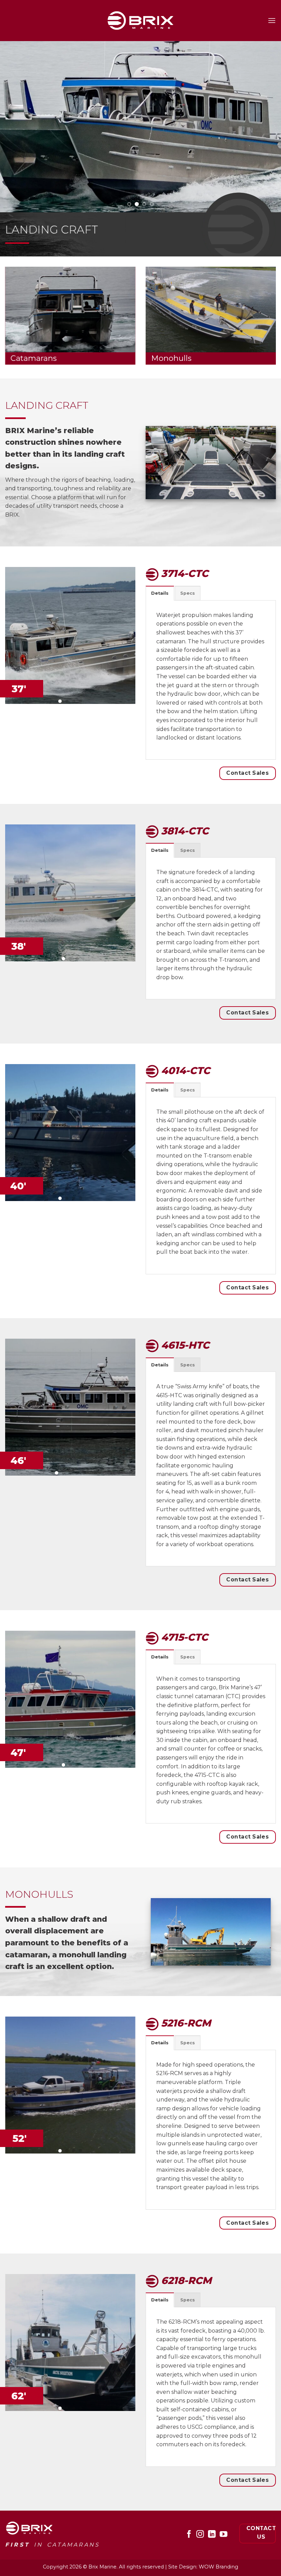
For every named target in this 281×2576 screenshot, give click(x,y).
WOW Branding (218, 2567)
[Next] (267, 127)
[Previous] (14, 127)
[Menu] (272, 20)
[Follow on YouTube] (223, 2535)
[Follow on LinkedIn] (212, 2535)
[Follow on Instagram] (200, 2535)
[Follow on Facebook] (188, 2535)
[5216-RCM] (70, 2343)
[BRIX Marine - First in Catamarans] (140, 20)
